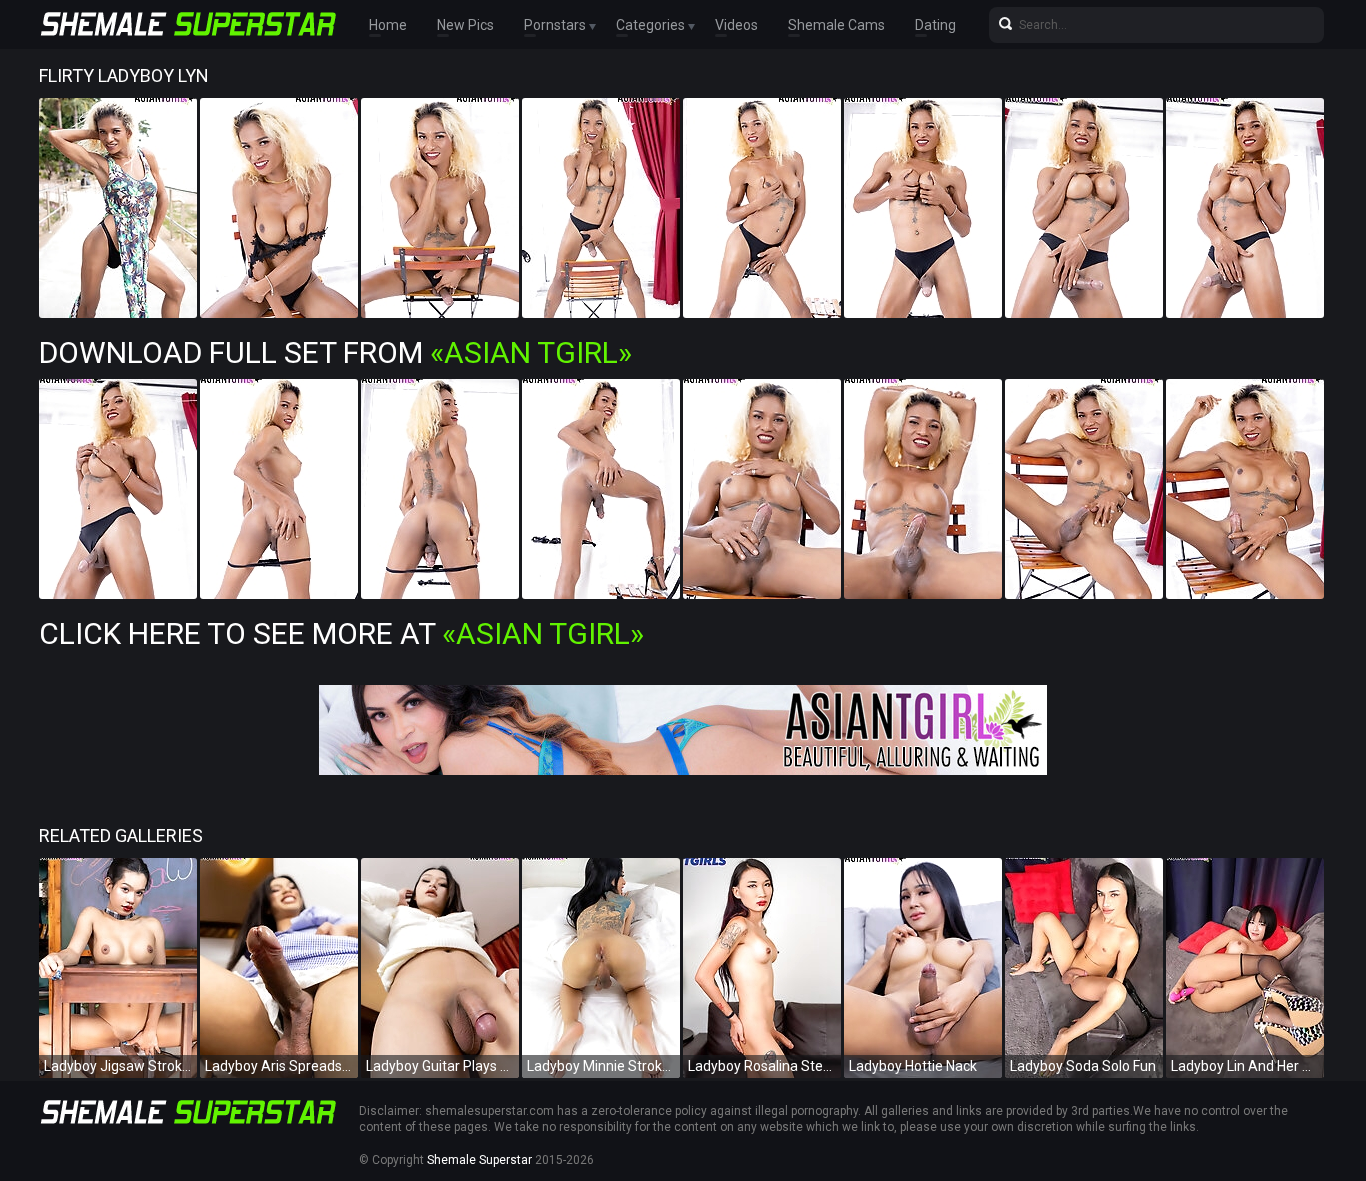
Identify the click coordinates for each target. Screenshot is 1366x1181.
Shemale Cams (836, 25)
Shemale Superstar (479, 1160)
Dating (935, 25)
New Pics (465, 25)
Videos (736, 25)
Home (388, 25)
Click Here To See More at (341, 633)
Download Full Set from (335, 352)
